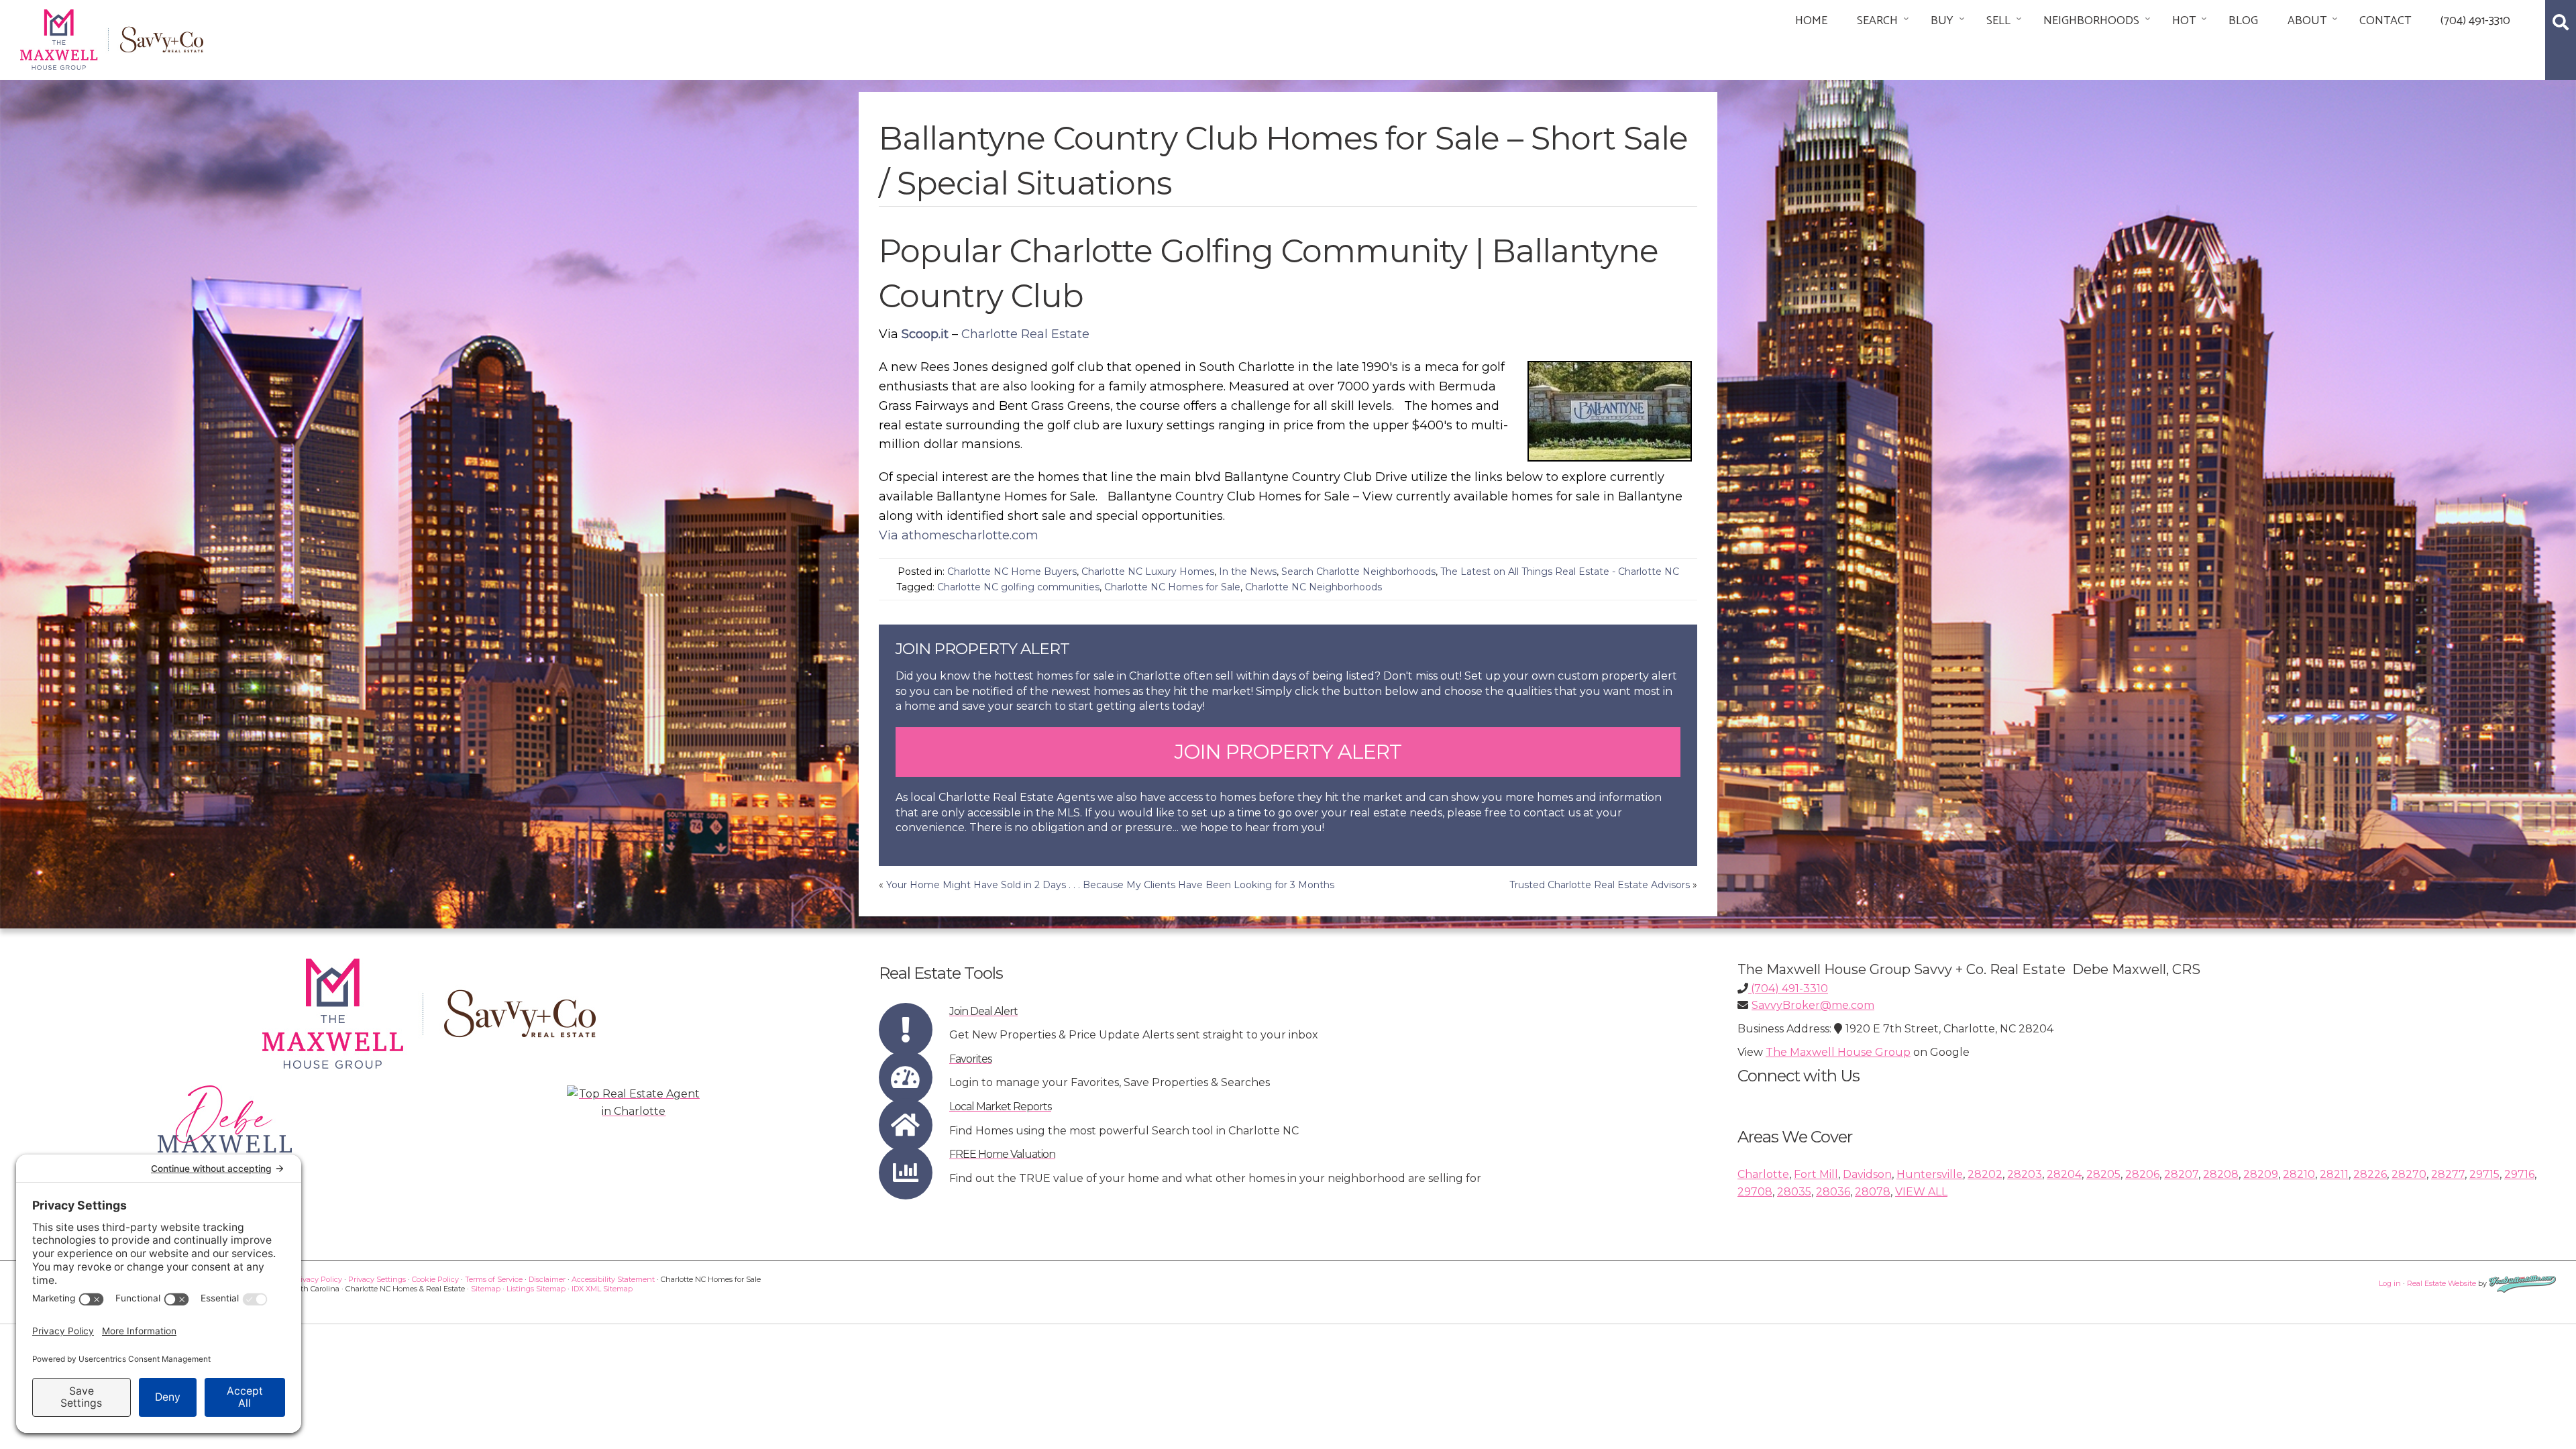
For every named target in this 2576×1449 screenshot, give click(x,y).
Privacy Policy (317, 1279)
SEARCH (1877, 21)
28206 (2142, 1174)
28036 (1833, 1192)
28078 (1873, 1192)
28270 (2409, 1174)
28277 (2448, 1174)
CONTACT (2385, 21)
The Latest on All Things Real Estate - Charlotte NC (1560, 572)
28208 (2221, 1174)
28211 (2334, 1174)
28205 (2103, 1174)
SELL (1998, 21)
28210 (2299, 1174)
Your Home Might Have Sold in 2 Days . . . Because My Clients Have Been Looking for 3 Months (1110, 885)
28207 (2181, 1174)
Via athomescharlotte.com (959, 535)
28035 (1794, 1192)
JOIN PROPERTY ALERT (1288, 752)
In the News (1248, 572)
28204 (2064, 1174)
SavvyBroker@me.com (1813, 1005)
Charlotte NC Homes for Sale (1172, 587)
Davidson (1867, 1174)
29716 (2519, 1174)
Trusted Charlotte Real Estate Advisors (1600, 885)
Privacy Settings (377, 1279)
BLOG (2243, 21)
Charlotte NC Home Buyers (1012, 572)
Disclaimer (547, 1279)
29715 (2484, 1174)
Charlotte (1763, 1174)
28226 (2370, 1174)
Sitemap (486, 1289)
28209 (2261, 1174)
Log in (2390, 1283)
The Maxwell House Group (1838, 1052)
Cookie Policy (435, 1279)
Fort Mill (1816, 1174)
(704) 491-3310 (2475, 21)
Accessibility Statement (613, 1279)
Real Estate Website (2441, 1283)
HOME (1811, 21)
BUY (1942, 21)
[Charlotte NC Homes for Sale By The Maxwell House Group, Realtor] (112, 37)
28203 (2025, 1174)
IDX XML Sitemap (602, 1289)
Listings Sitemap (536, 1289)
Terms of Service (494, 1279)
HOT (2184, 21)
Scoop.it (925, 334)
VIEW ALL (1921, 1192)
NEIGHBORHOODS (2091, 21)
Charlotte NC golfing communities (1018, 587)
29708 (1755, 1192)
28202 (1985, 1174)
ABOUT (2307, 21)
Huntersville (1930, 1174)
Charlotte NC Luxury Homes (1148, 572)
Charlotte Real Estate (1025, 334)
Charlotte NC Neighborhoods (1313, 587)
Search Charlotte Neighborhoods (1358, 572)
